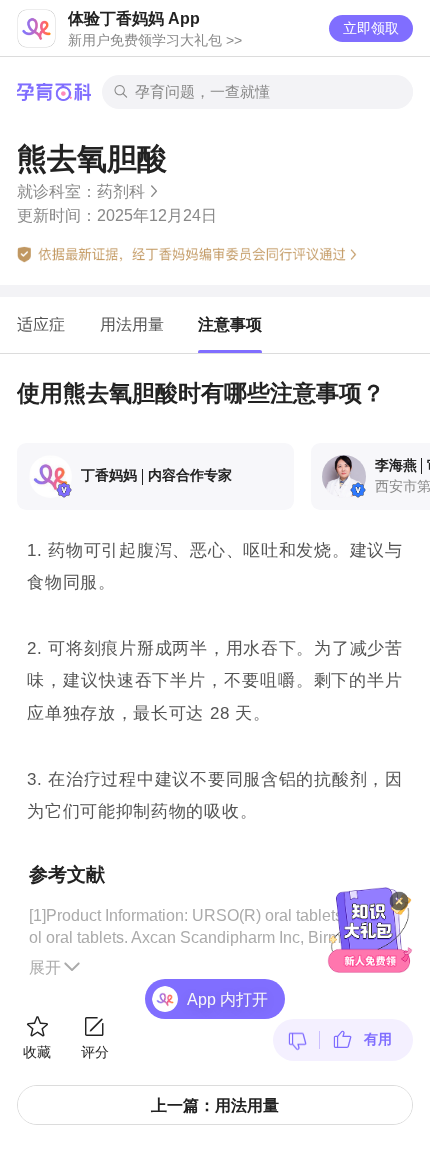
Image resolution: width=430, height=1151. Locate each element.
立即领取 (371, 28)
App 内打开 (227, 999)
